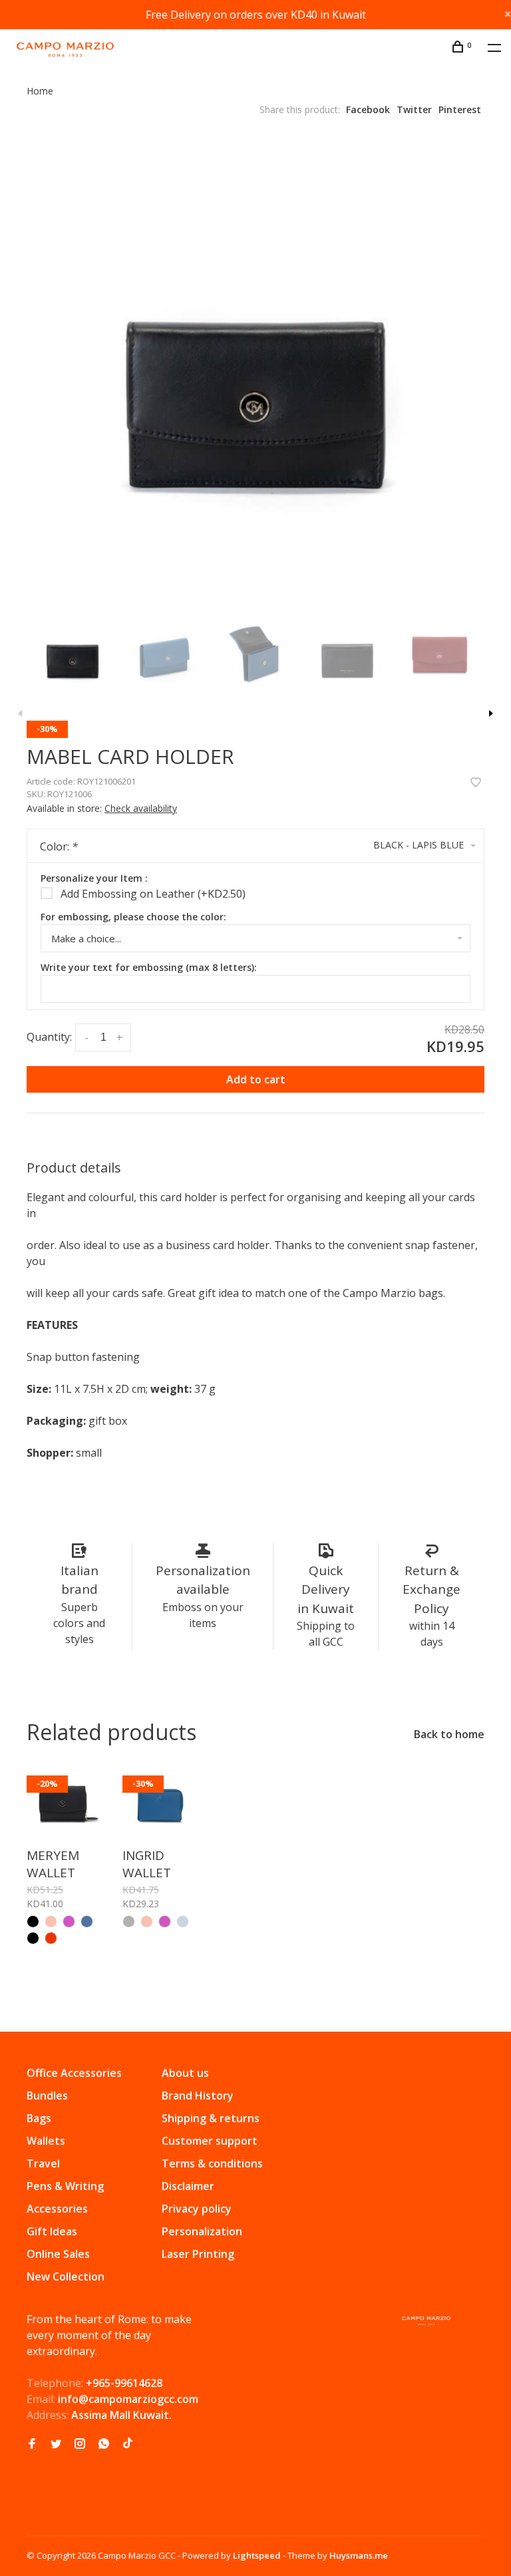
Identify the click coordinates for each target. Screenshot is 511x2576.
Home (40, 91)
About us (185, 2073)
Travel (43, 2163)
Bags (39, 2118)
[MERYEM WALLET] (65, 1803)
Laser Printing (198, 2254)
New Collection (66, 2277)
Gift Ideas (52, 2231)
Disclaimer (188, 2186)
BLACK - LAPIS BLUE (33, 1922)
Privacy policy (197, 2209)
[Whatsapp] (104, 2444)
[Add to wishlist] (476, 783)
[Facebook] (32, 2444)
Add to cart (256, 1079)
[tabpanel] (255, 369)
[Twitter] (56, 2444)
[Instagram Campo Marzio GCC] (80, 2444)
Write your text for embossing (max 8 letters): (149, 967)
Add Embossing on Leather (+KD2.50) (153, 894)
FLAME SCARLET (51, 1938)
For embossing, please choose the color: (133, 917)
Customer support (210, 2141)
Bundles (47, 2096)
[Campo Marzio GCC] (426, 2321)
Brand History (198, 2096)
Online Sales (58, 2254)
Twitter (414, 109)
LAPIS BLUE (183, 1922)
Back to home (449, 1734)
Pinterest (460, 109)
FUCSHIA (165, 1922)
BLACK (33, 1938)
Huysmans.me (359, 2555)
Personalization (202, 2231)
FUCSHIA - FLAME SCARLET (69, 1922)
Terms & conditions (212, 2163)
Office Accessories (74, 2073)
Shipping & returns (211, 2118)
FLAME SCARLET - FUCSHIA (51, 1922)
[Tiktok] (128, 2444)
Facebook (368, 109)
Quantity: (49, 1037)
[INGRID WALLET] (160, 1803)
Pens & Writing (65, 2186)
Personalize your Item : (94, 878)
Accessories (57, 2209)
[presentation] (73, 654)
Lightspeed (257, 2555)
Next (491, 713)
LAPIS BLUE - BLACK (87, 1922)
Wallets (46, 2141)
